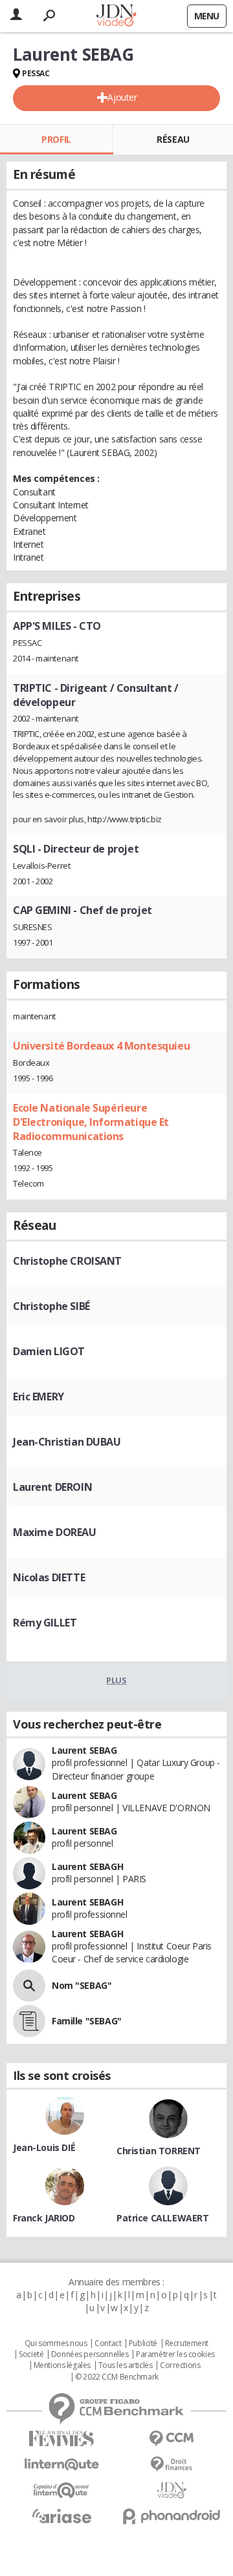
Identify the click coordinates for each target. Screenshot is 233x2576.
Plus (116, 1680)
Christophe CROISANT (67, 1261)
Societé (31, 2354)
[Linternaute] (61, 2465)
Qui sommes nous (56, 2343)
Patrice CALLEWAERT (162, 2218)
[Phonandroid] (172, 2516)
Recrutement (187, 2343)
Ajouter (122, 97)
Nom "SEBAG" (82, 1985)
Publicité (143, 2343)
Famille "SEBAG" (87, 2021)
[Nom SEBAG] (29, 1986)
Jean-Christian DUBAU (67, 1442)
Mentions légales (62, 2365)
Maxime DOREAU (55, 1532)
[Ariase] (61, 2516)
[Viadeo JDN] (172, 2490)
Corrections (180, 2365)
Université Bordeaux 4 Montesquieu (101, 1046)
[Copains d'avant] (61, 2490)
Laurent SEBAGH (87, 1866)
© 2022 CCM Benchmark (117, 2377)
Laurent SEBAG (84, 1750)
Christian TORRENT (159, 2151)
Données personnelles (90, 2354)
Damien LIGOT (49, 1351)
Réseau (173, 139)
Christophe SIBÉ (51, 1306)
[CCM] (172, 2439)
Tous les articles (126, 2365)
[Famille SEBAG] (29, 2021)
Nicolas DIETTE (49, 1577)
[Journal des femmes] (61, 2439)
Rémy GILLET (45, 1623)
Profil (56, 139)
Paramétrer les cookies (175, 2354)
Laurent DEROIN (52, 1487)
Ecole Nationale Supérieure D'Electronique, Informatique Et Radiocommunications (91, 1122)
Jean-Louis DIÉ (44, 2147)
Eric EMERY (39, 1397)
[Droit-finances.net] (172, 2465)
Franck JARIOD (44, 2218)
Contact (108, 2343)
